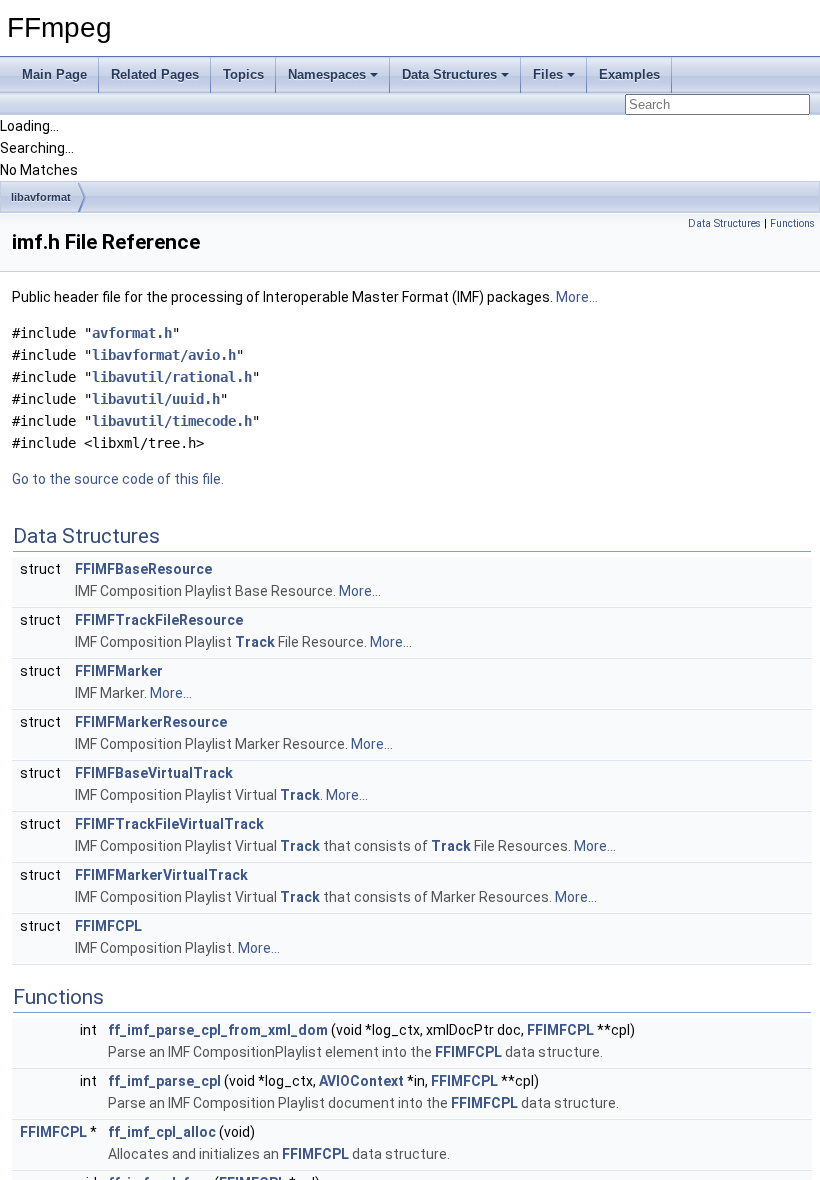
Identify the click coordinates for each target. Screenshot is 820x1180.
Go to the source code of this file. (118, 479)
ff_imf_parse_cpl (164, 1081)
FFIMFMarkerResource (151, 722)
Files (548, 74)
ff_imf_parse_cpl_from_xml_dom (218, 1030)
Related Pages (155, 74)
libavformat (41, 197)
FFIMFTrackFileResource (159, 620)
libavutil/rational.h (172, 377)
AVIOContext (361, 1081)
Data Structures (449, 74)
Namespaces (327, 74)
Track (255, 642)
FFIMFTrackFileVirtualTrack (169, 824)
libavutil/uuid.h (156, 399)
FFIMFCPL (108, 926)
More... (577, 297)
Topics (243, 74)
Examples (629, 74)
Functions (792, 223)
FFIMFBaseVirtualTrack (154, 773)
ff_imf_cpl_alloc (162, 1132)
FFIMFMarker (119, 671)
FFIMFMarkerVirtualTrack (161, 875)
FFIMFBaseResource (143, 569)
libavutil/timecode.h (172, 421)
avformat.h (132, 333)
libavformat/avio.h (164, 355)
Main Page (54, 74)
